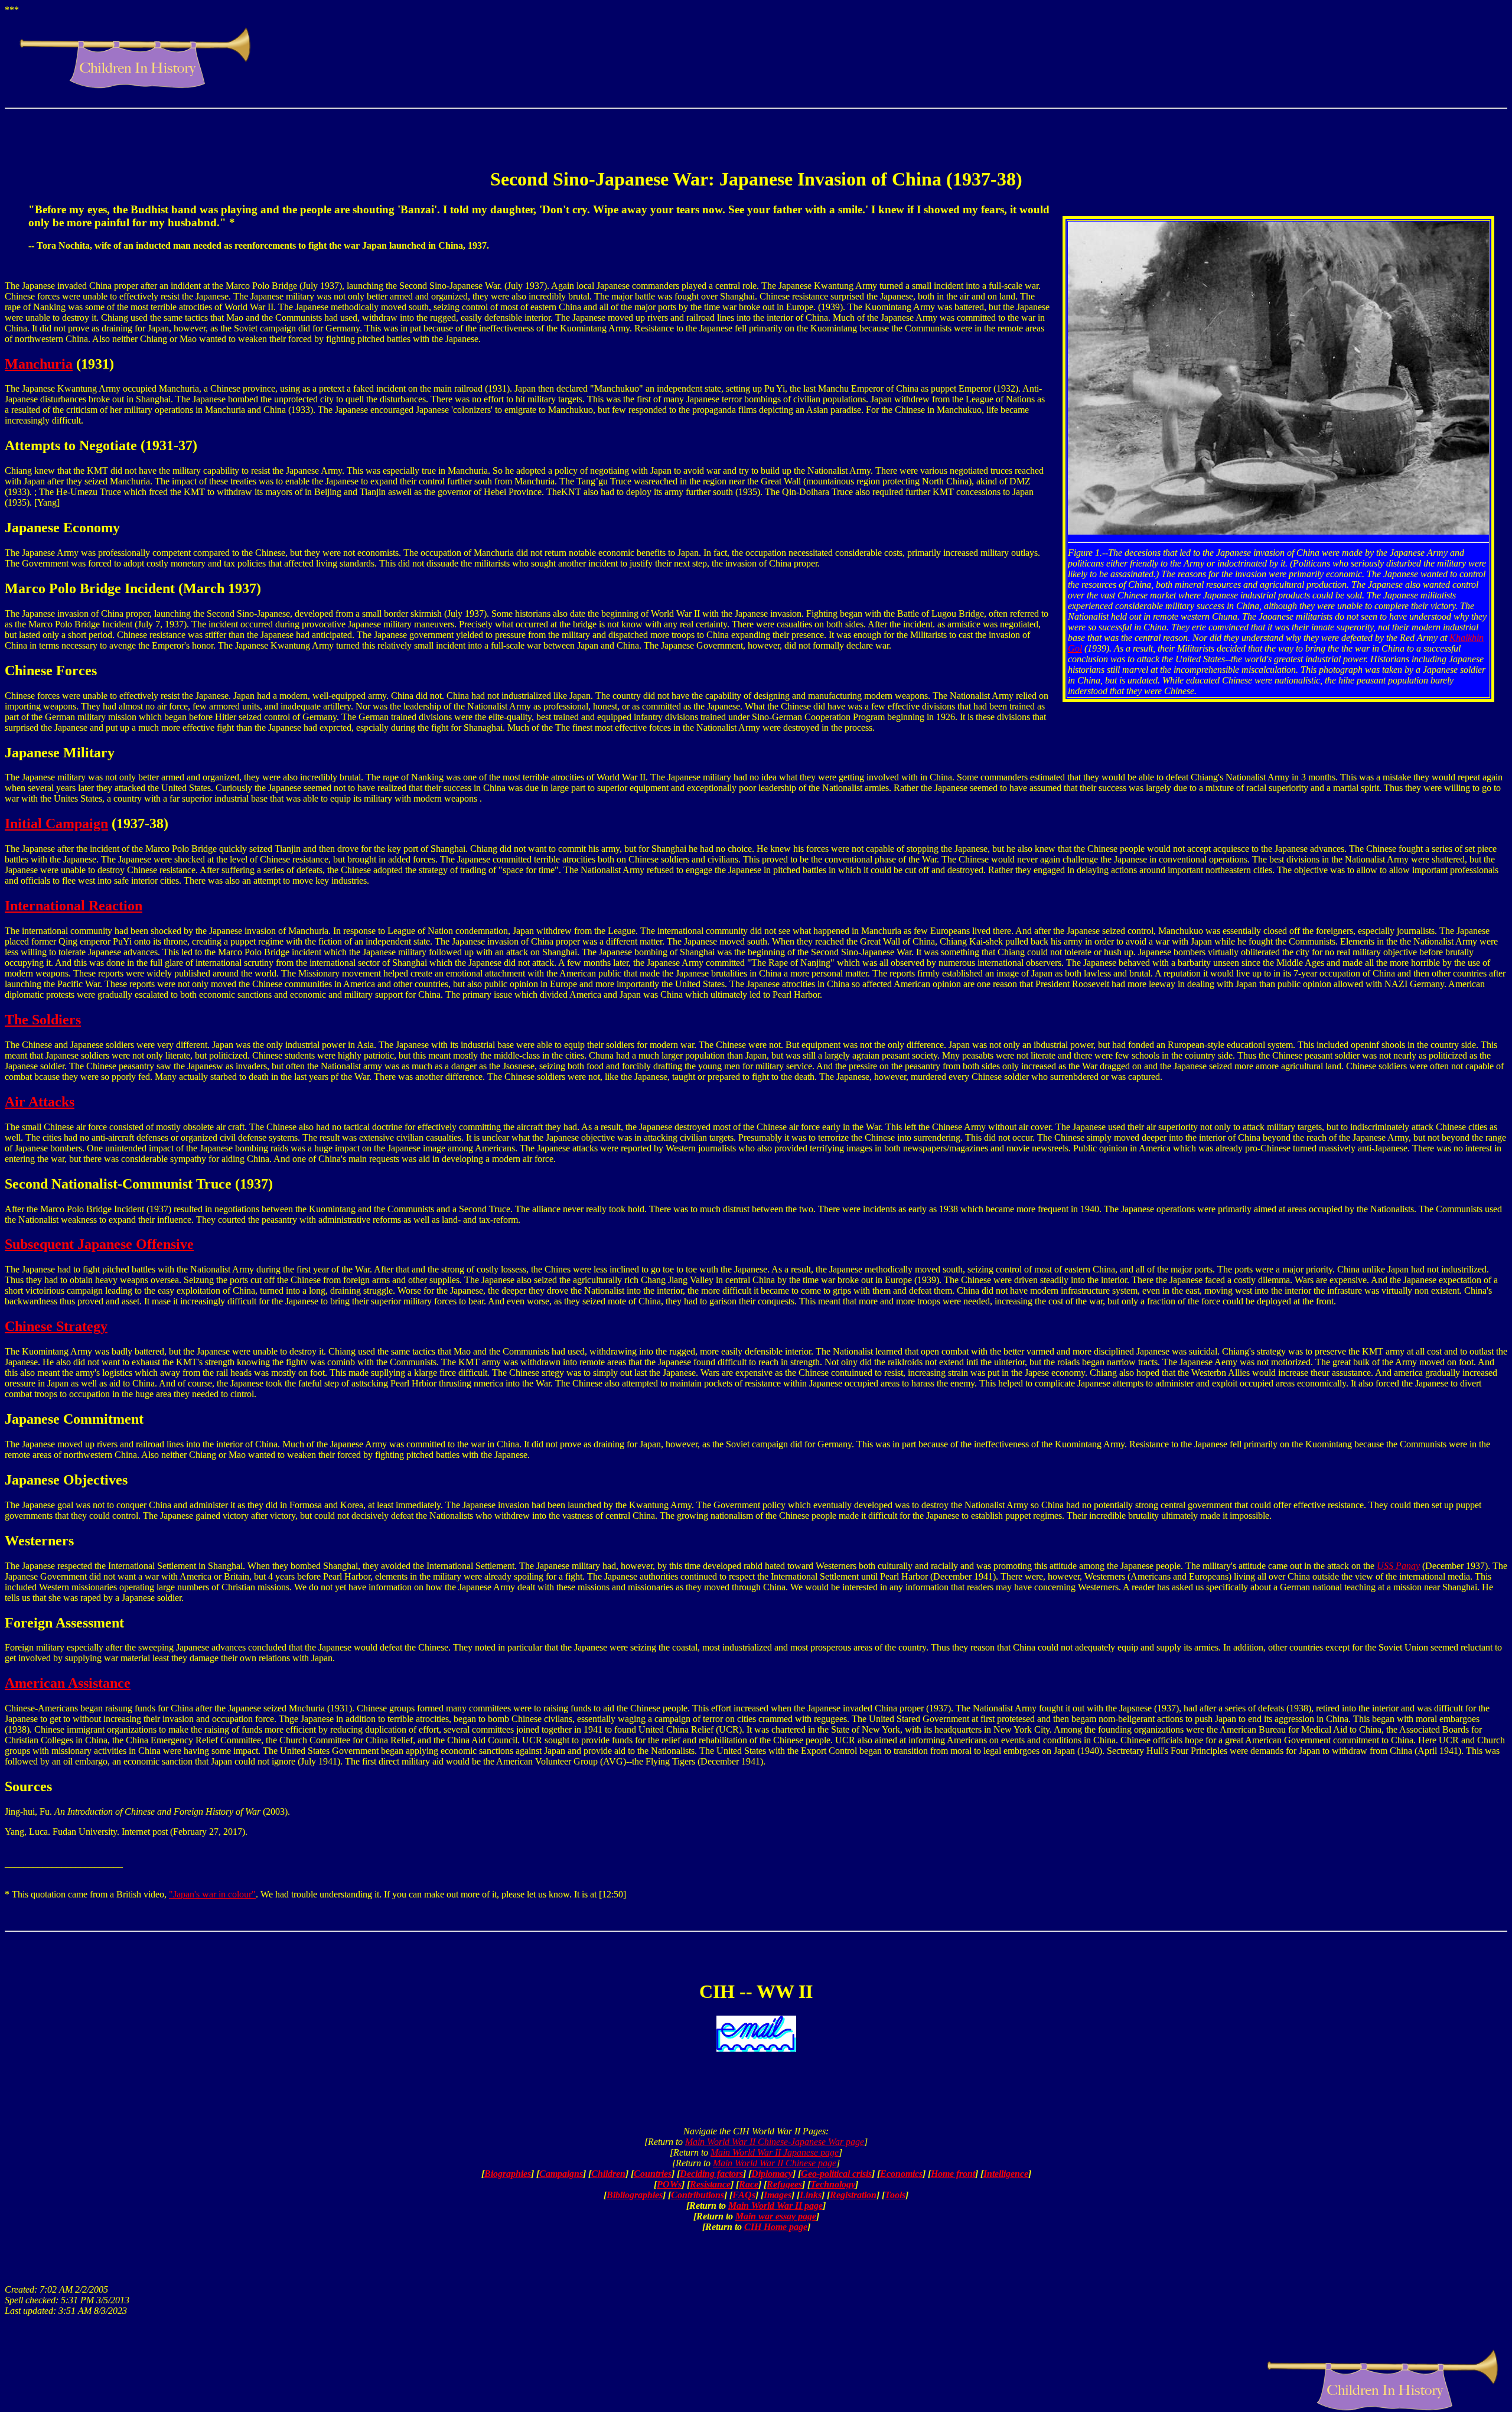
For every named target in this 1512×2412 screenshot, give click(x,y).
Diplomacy (772, 2174)
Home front (953, 2174)
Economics (901, 2174)
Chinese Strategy (56, 1326)
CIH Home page (776, 2227)
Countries (653, 2174)
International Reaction (74, 906)
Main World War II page (775, 2206)
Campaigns (561, 2174)
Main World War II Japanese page (775, 2152)
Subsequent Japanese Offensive (99, 1244)
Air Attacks (40, 1102)
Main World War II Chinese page (775, 2163)
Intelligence (1006, 2174)
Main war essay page (776, 2216)
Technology (833, 2184)
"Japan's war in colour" (212, 1894)
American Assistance (68, 1683)
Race (749, 2184)
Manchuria (39, 364)
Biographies (508, 2174)
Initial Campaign (56, 823)
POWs (669, 2184)
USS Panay (1398, 1566)
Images (778, 2195)
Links (811, 2195)
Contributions (698, 2195)
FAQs (744, 2195)
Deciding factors (711, 2174)
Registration (853, 2195)
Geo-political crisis (836, 2174)
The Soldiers (43, 1020)
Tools (895, 2195)
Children (608, 2174)
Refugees (784, 2184)
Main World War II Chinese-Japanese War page (775, 2142)
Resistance (710, 2184)
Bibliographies (635, 2195)
